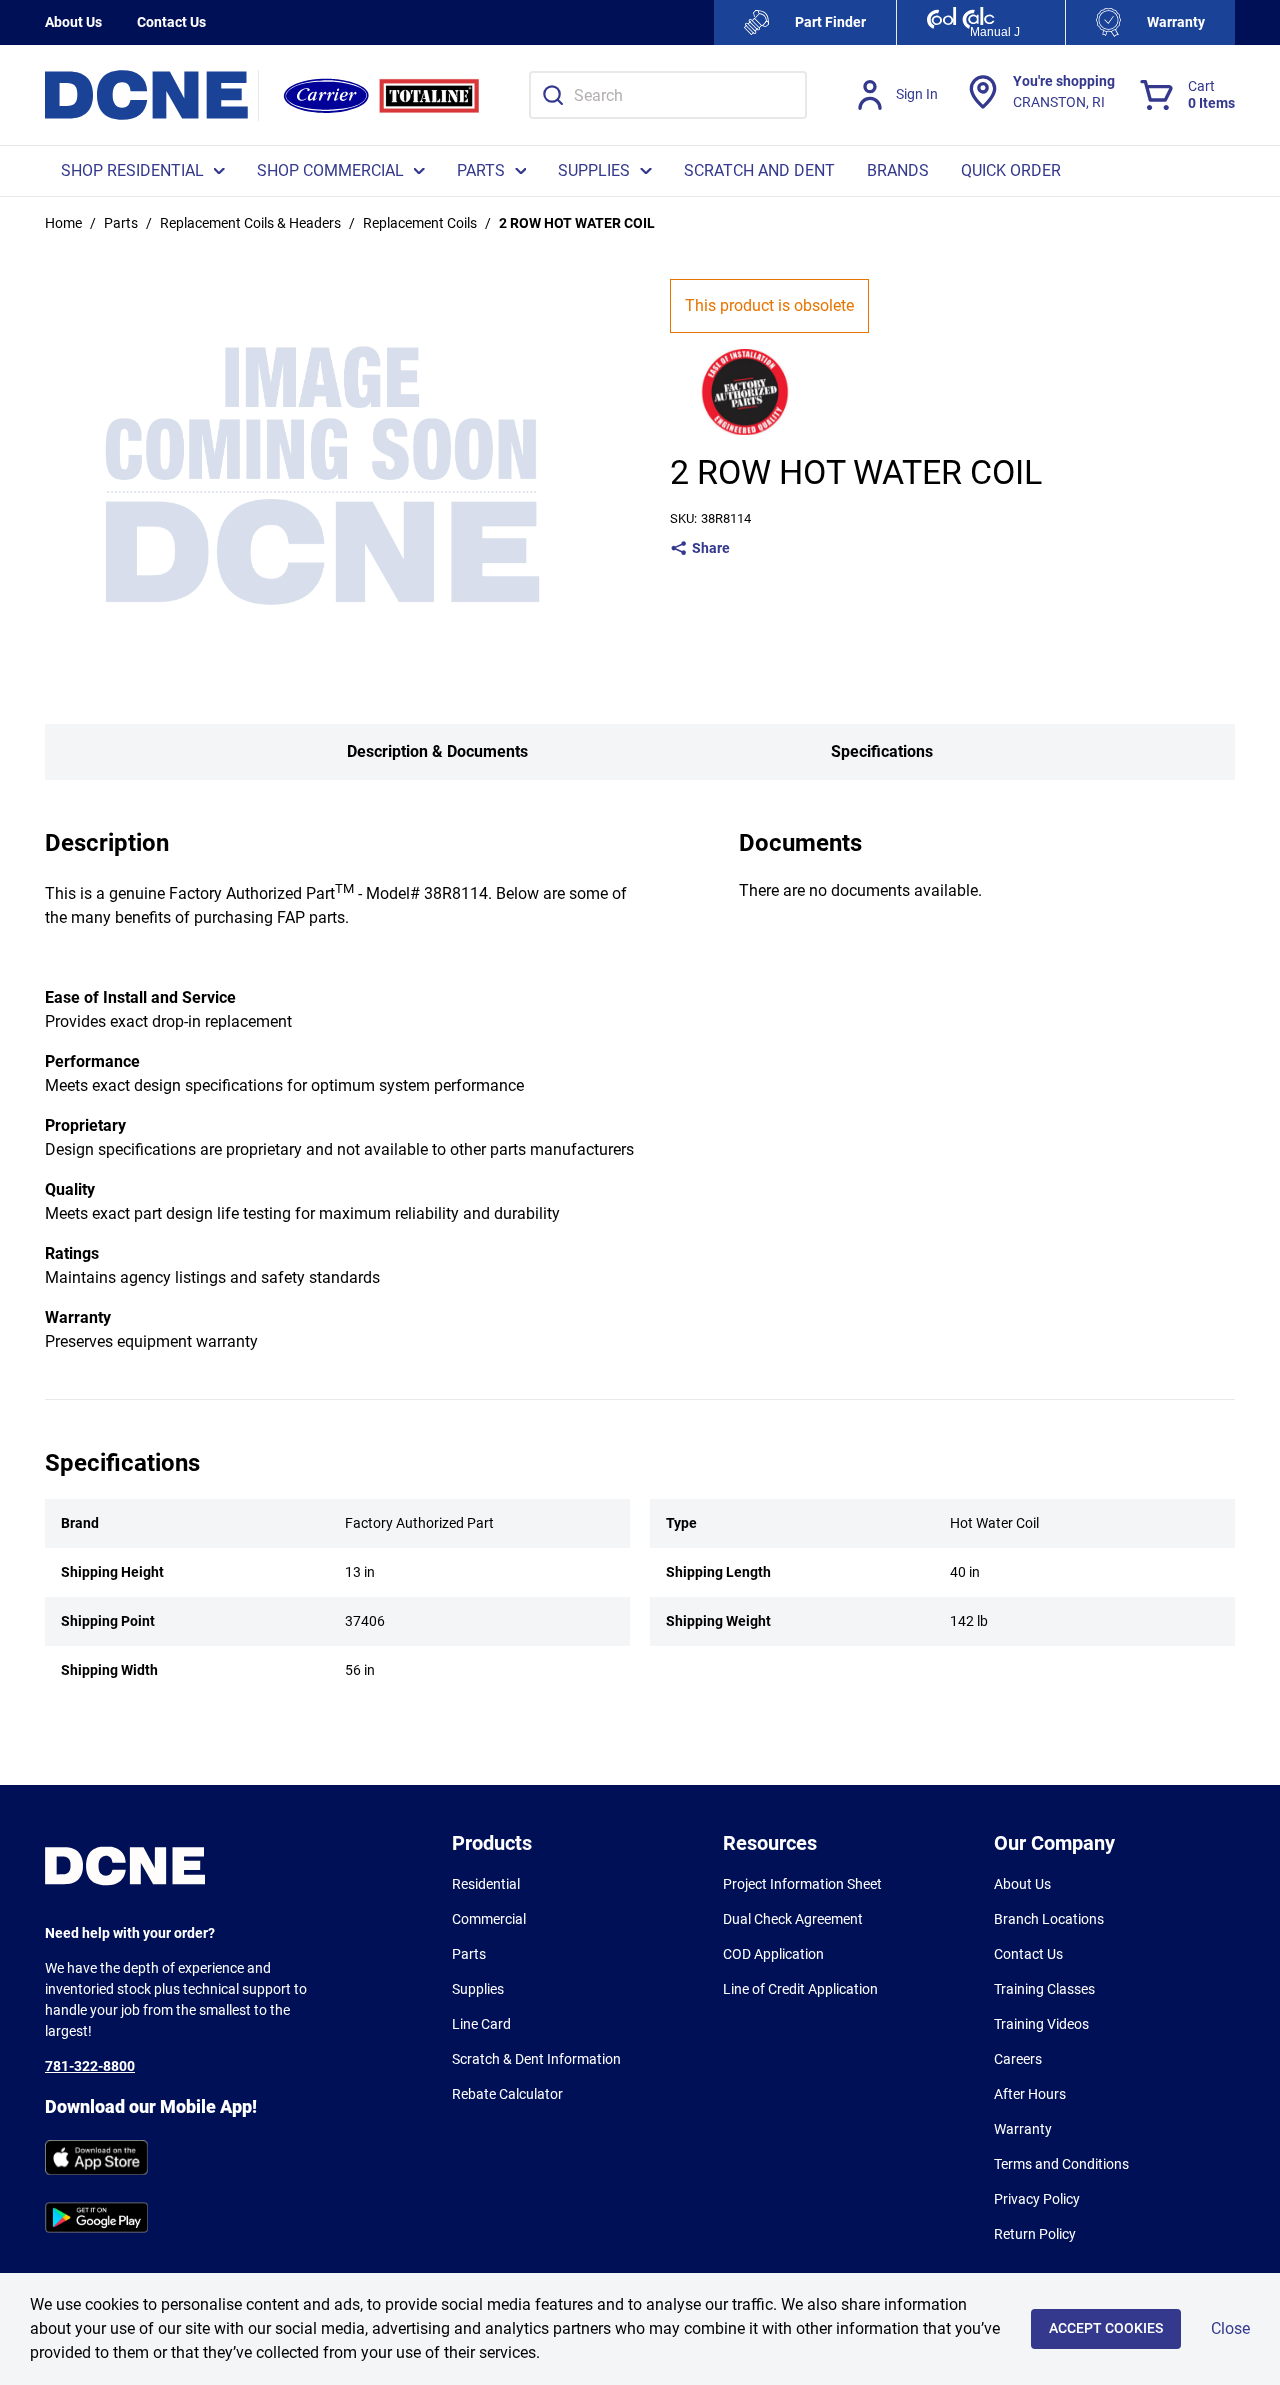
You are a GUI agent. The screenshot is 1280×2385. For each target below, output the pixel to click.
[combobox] (668, 95)
